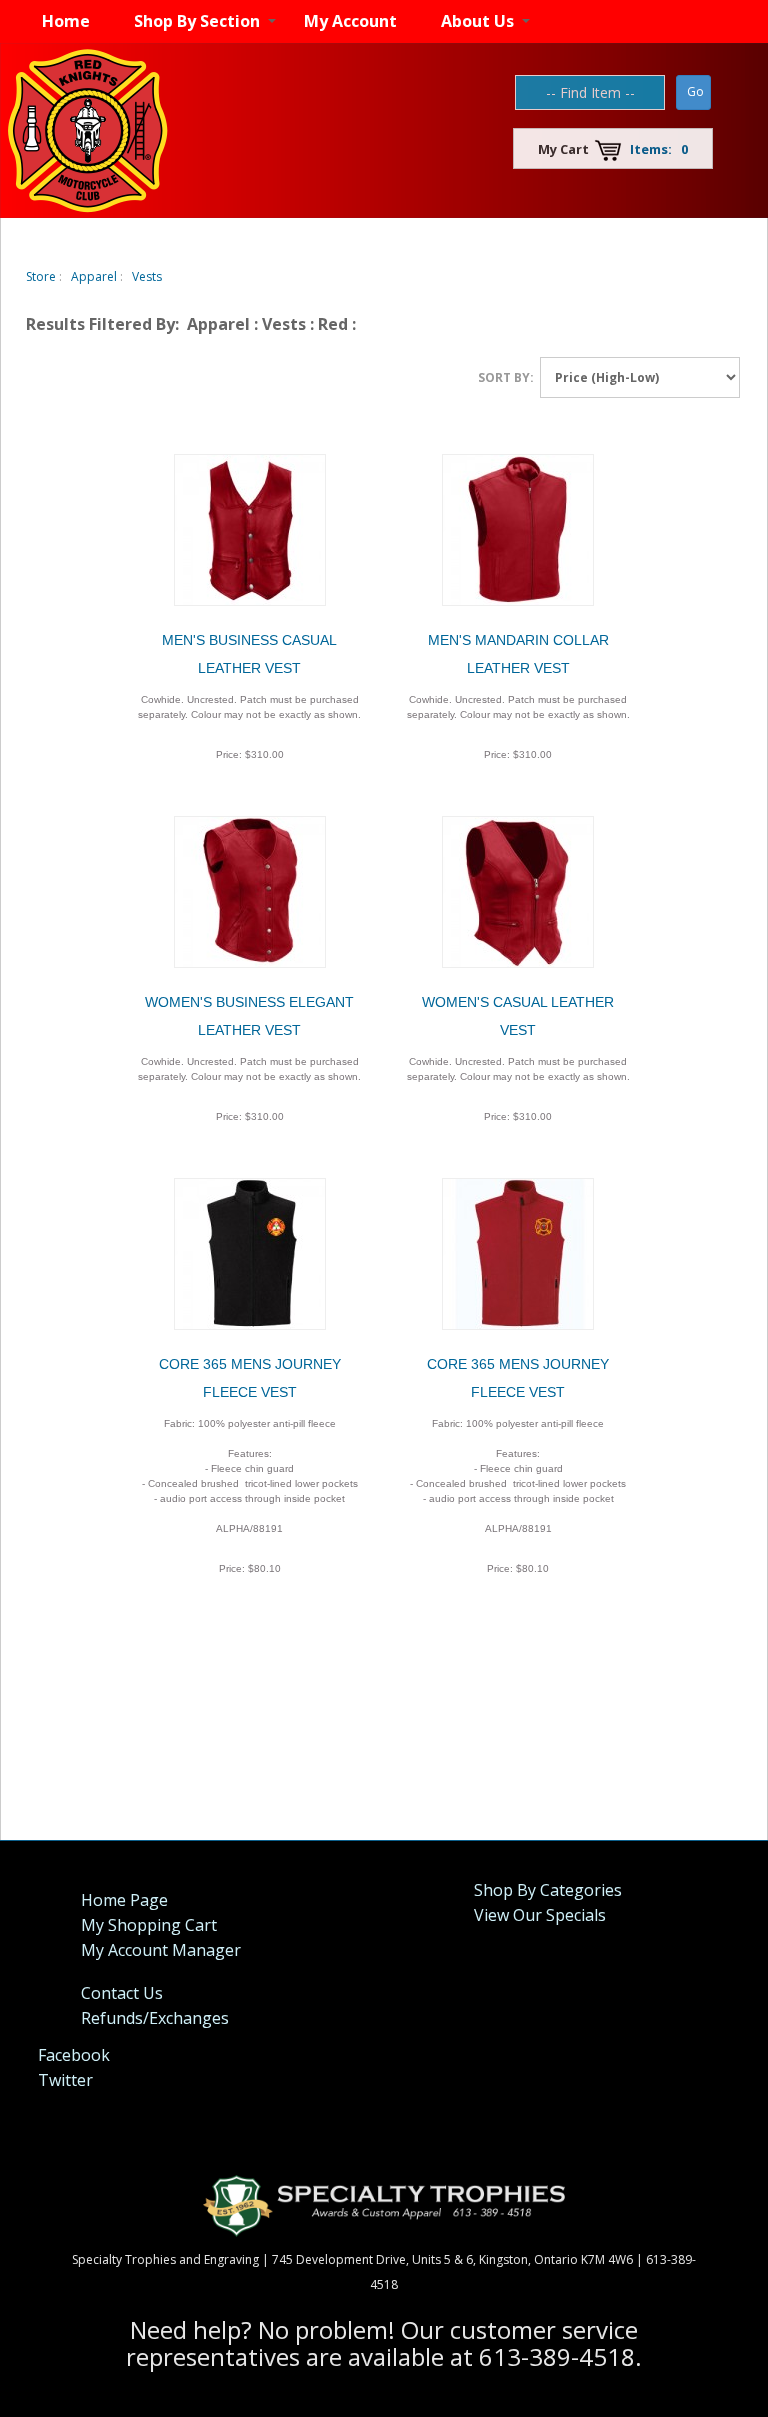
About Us (477, 21)
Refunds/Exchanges (155, 2018)
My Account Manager (161, 1950)
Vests (147, 276)
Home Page (124, 1900)
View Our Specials (540, 1915)
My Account (350, 21)
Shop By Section (197, 21)
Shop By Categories (548, 1890)
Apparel (94, 276)
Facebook (74, 2055)
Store (41, 276)
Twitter (65, 2080)
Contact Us (122, 1993)
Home (66, 21)
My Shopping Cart (149, 1925)
